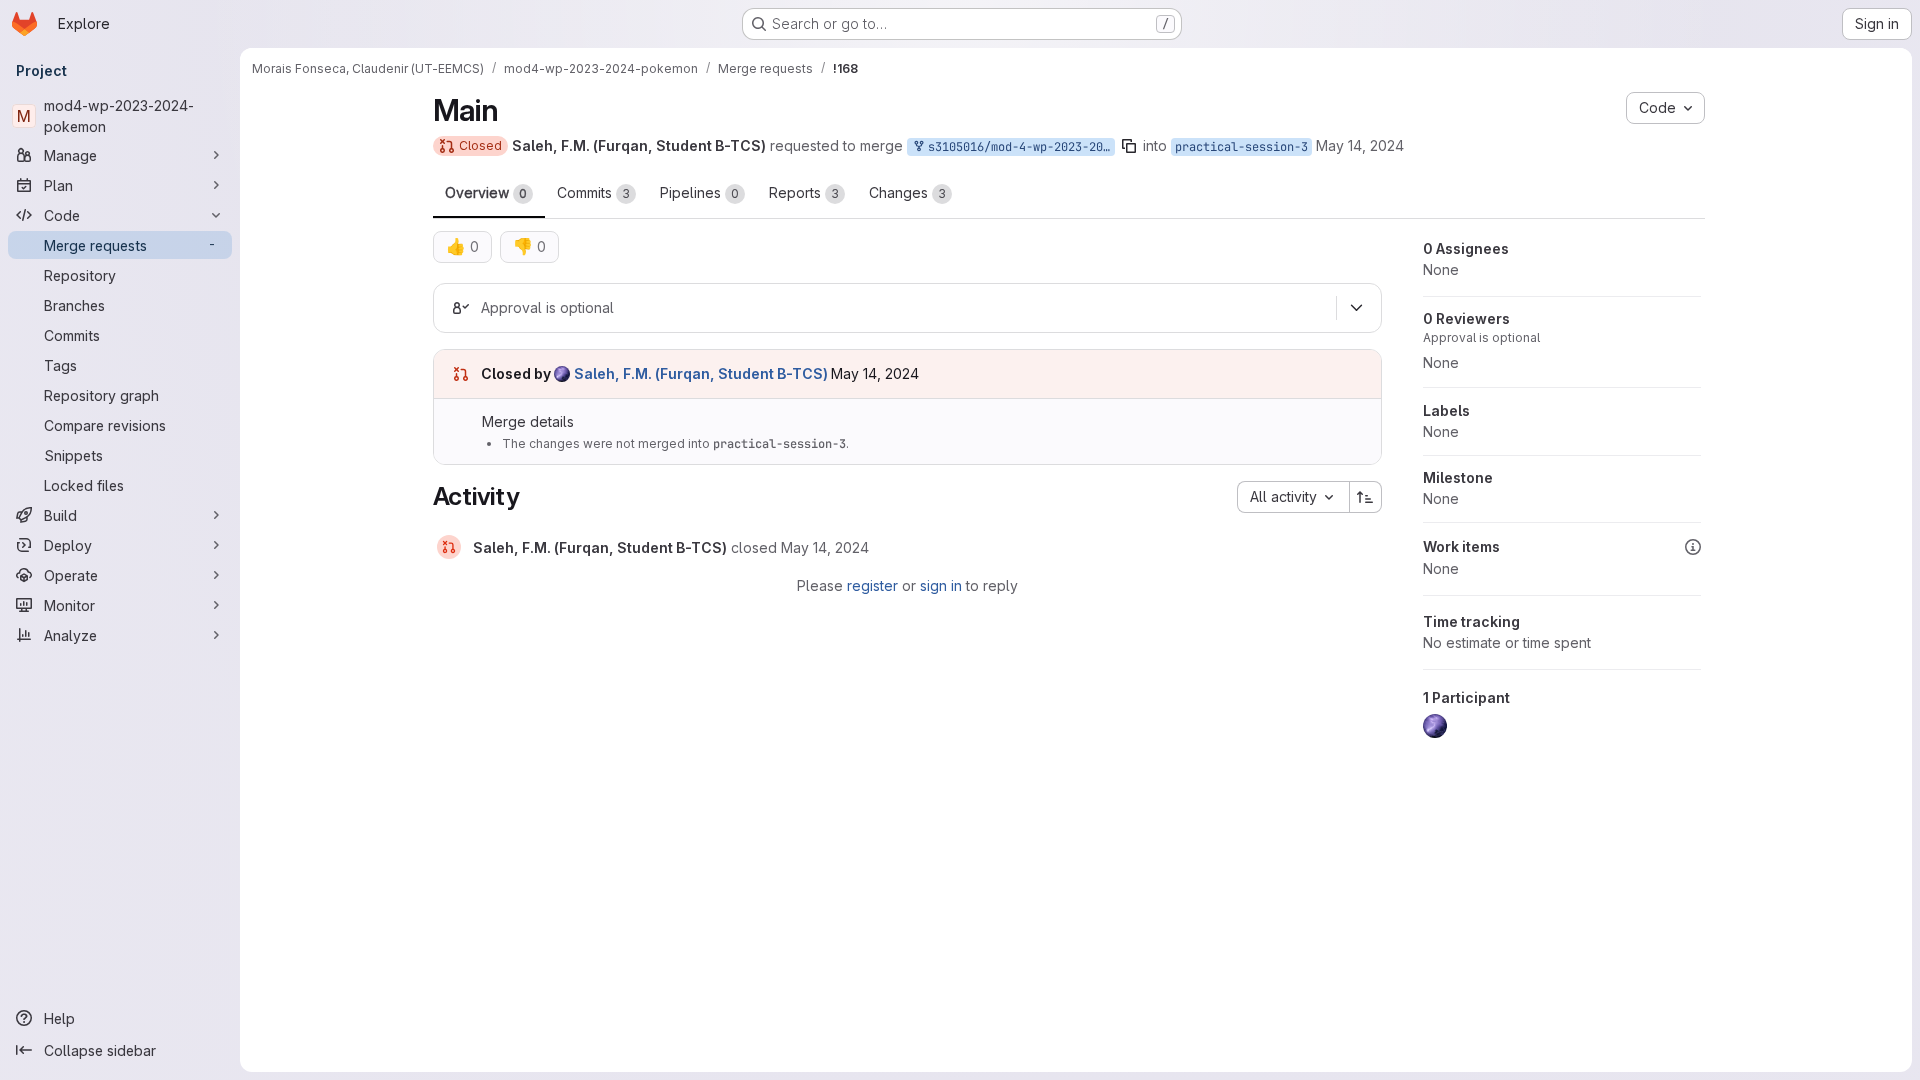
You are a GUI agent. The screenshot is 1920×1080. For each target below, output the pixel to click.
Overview (486, 192)
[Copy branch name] (1129, 146)
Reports (804, 192)
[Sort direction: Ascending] (1366, 497)
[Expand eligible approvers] (1357, 308)
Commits (593, 192)
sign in (941, 585)
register (872, 585)
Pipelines (699, 192)
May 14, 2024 (1360, 145)
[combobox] (1293, 497)
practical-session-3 (1241, 147)
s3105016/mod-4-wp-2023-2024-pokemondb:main (1018, 147)
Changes (907, 192)
